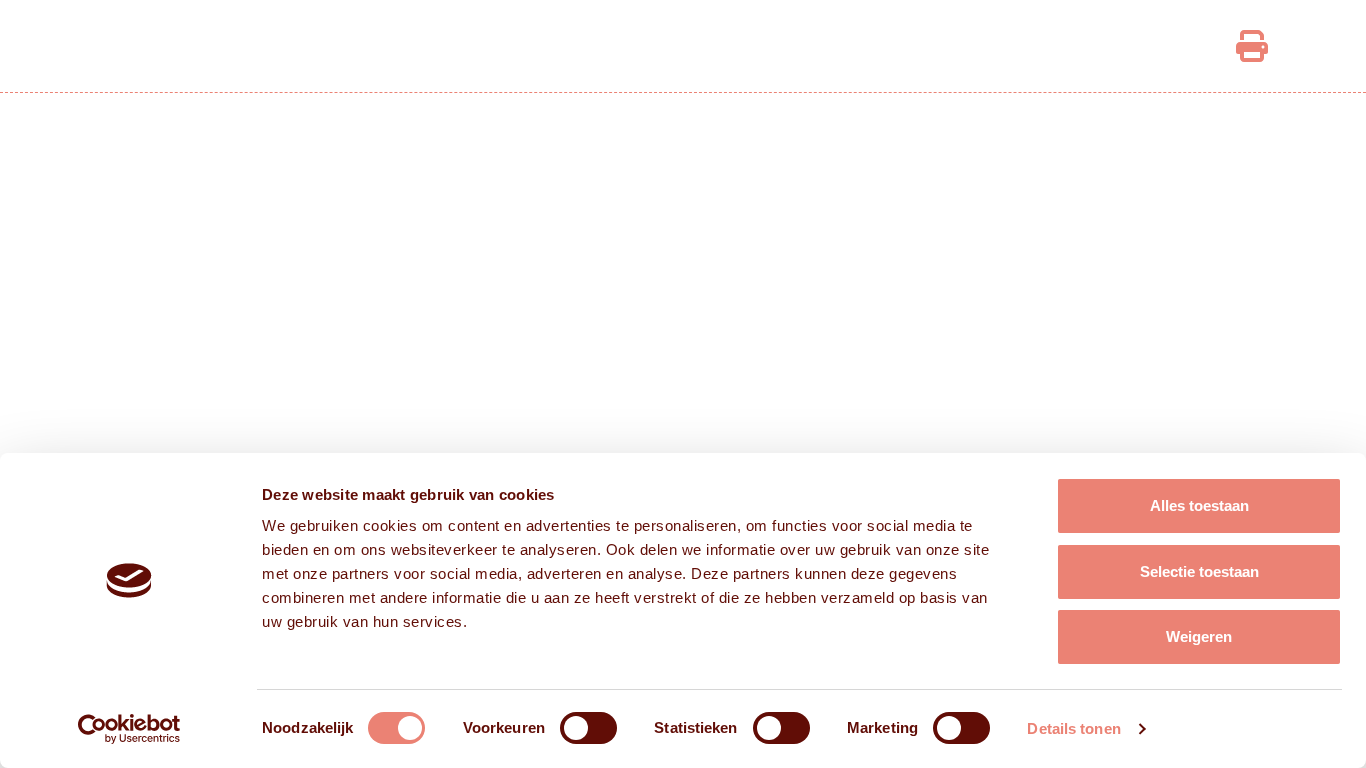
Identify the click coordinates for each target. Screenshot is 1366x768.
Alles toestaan (1199, 505)
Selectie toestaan (1199, 571)
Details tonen (1073, 728)
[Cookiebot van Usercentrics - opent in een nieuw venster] (129, 729)
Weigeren (1199, 636)
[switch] (588, 728)
